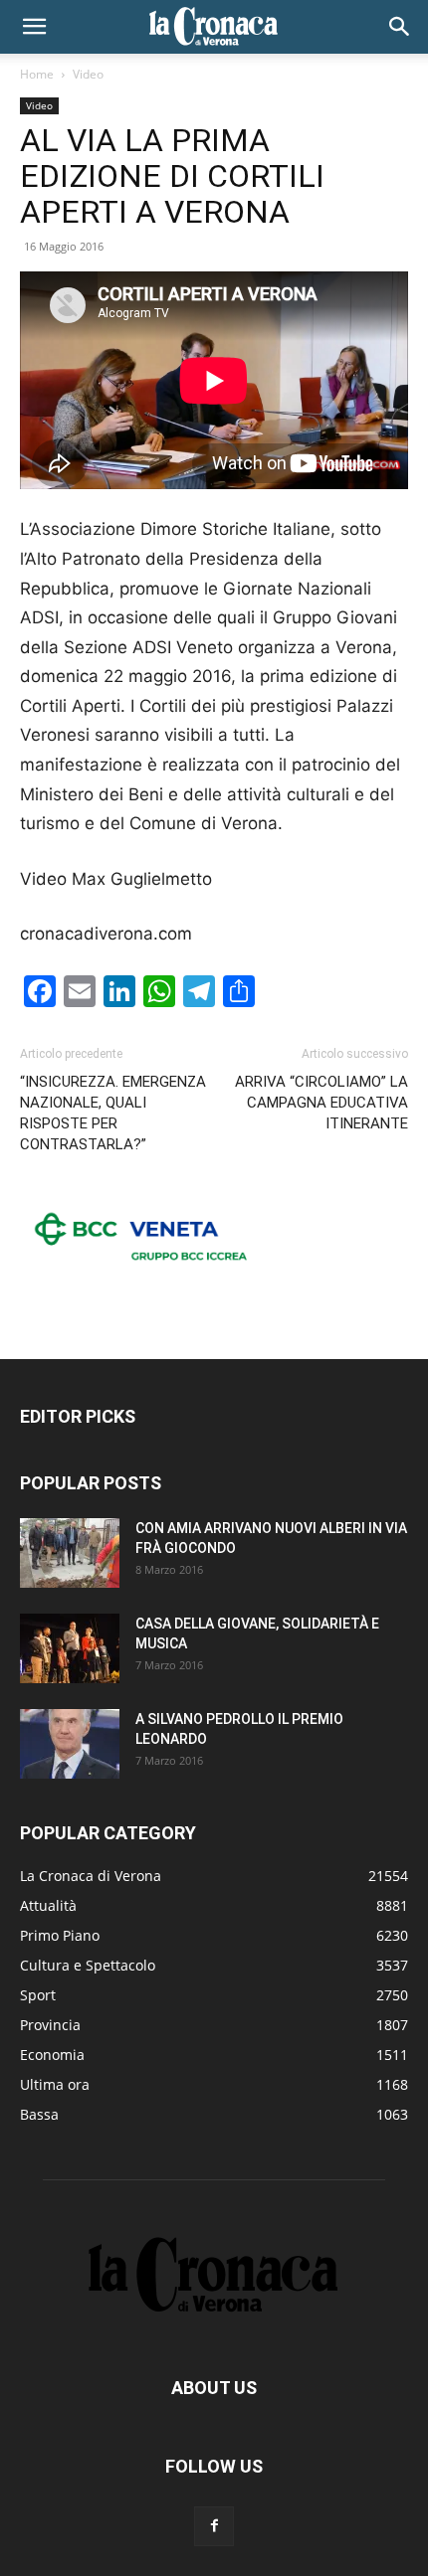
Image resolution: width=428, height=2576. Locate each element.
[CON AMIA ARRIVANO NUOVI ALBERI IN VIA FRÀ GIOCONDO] (70, 1553)
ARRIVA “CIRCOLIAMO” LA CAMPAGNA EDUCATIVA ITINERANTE (321, 1103)
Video (88, 74)
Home (37, 74)
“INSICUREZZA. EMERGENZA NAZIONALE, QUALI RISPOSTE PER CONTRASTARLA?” (113, 1113)
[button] (34, 27)
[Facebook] (214, 2526)
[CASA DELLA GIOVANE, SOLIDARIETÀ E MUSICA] (70, 1648)
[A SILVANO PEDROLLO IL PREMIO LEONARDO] (70, 1744)
